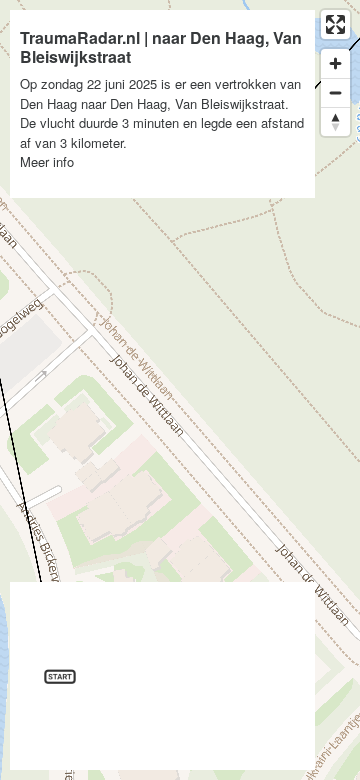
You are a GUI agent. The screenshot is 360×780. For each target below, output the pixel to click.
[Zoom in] (335, 63)
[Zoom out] (335, 92)
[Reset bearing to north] (335, 121)
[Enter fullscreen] (335, 24)
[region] (180, 390)
